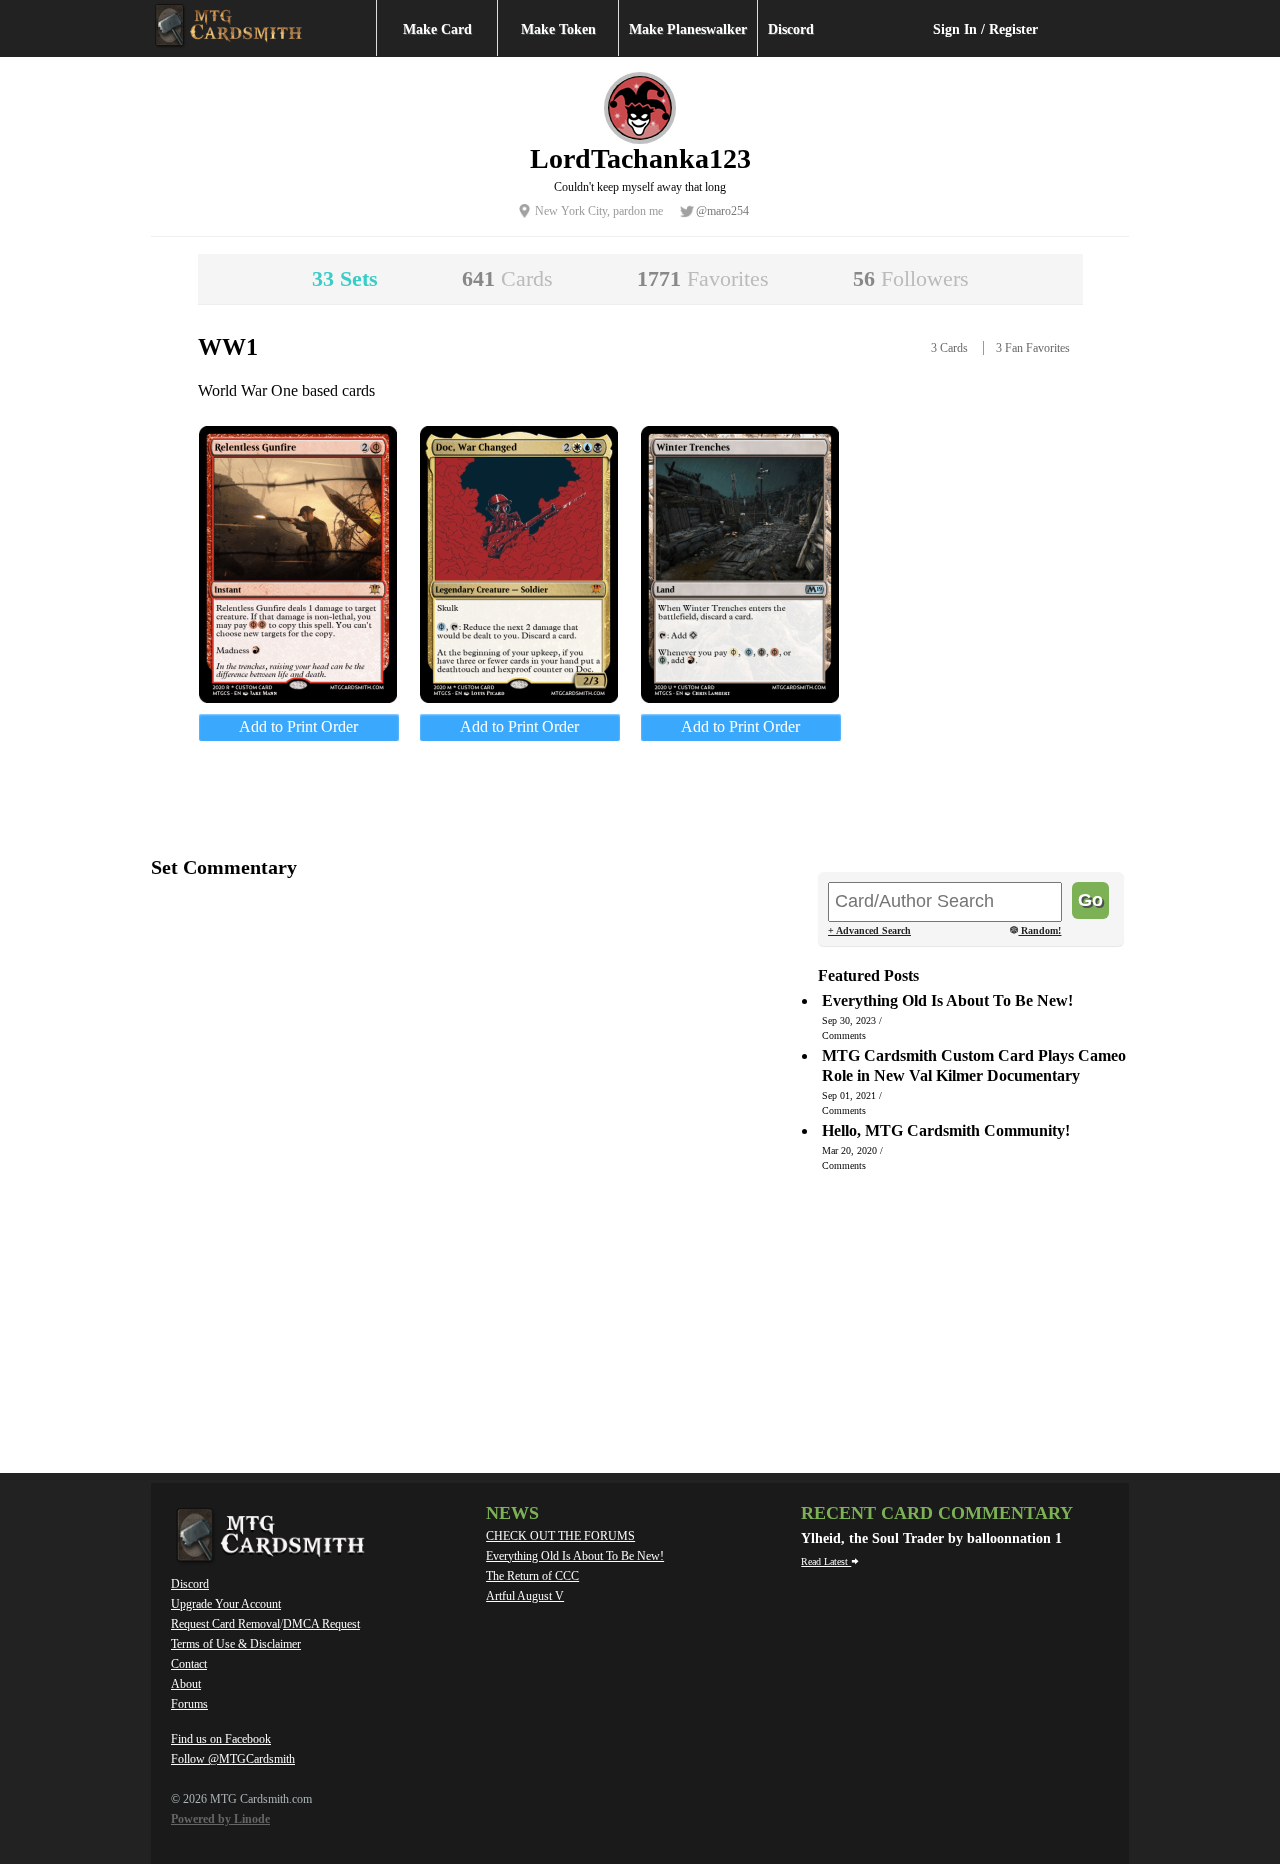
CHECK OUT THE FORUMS (560, 1536)
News (512, 1513)
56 (911, 278)
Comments (844, 1035)
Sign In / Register (985, 29)
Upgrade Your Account (226, 1604)
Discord (791, 29)
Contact (189, 1664)
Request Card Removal (225, 1624)
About (186, 1684)
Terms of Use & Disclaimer (236, 1644)
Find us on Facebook (221, 1739)
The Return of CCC (532, 1576)
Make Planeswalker (688, 29)
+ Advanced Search (869, 930)
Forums (189, 1704)
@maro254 (722, 211)
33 (345, 278)
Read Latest (826, 1561)
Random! (1039, 931)
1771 (703, 278)
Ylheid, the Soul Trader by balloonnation (928, 1538)
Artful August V (525, 1596)
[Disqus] (475, 1150)
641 (507, 278)
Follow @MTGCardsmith (233, 1759)
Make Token (558, 29)
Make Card (437, 29)
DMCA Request (321, 1624)
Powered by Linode (220, 1819)
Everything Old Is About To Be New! (575, 1556)
